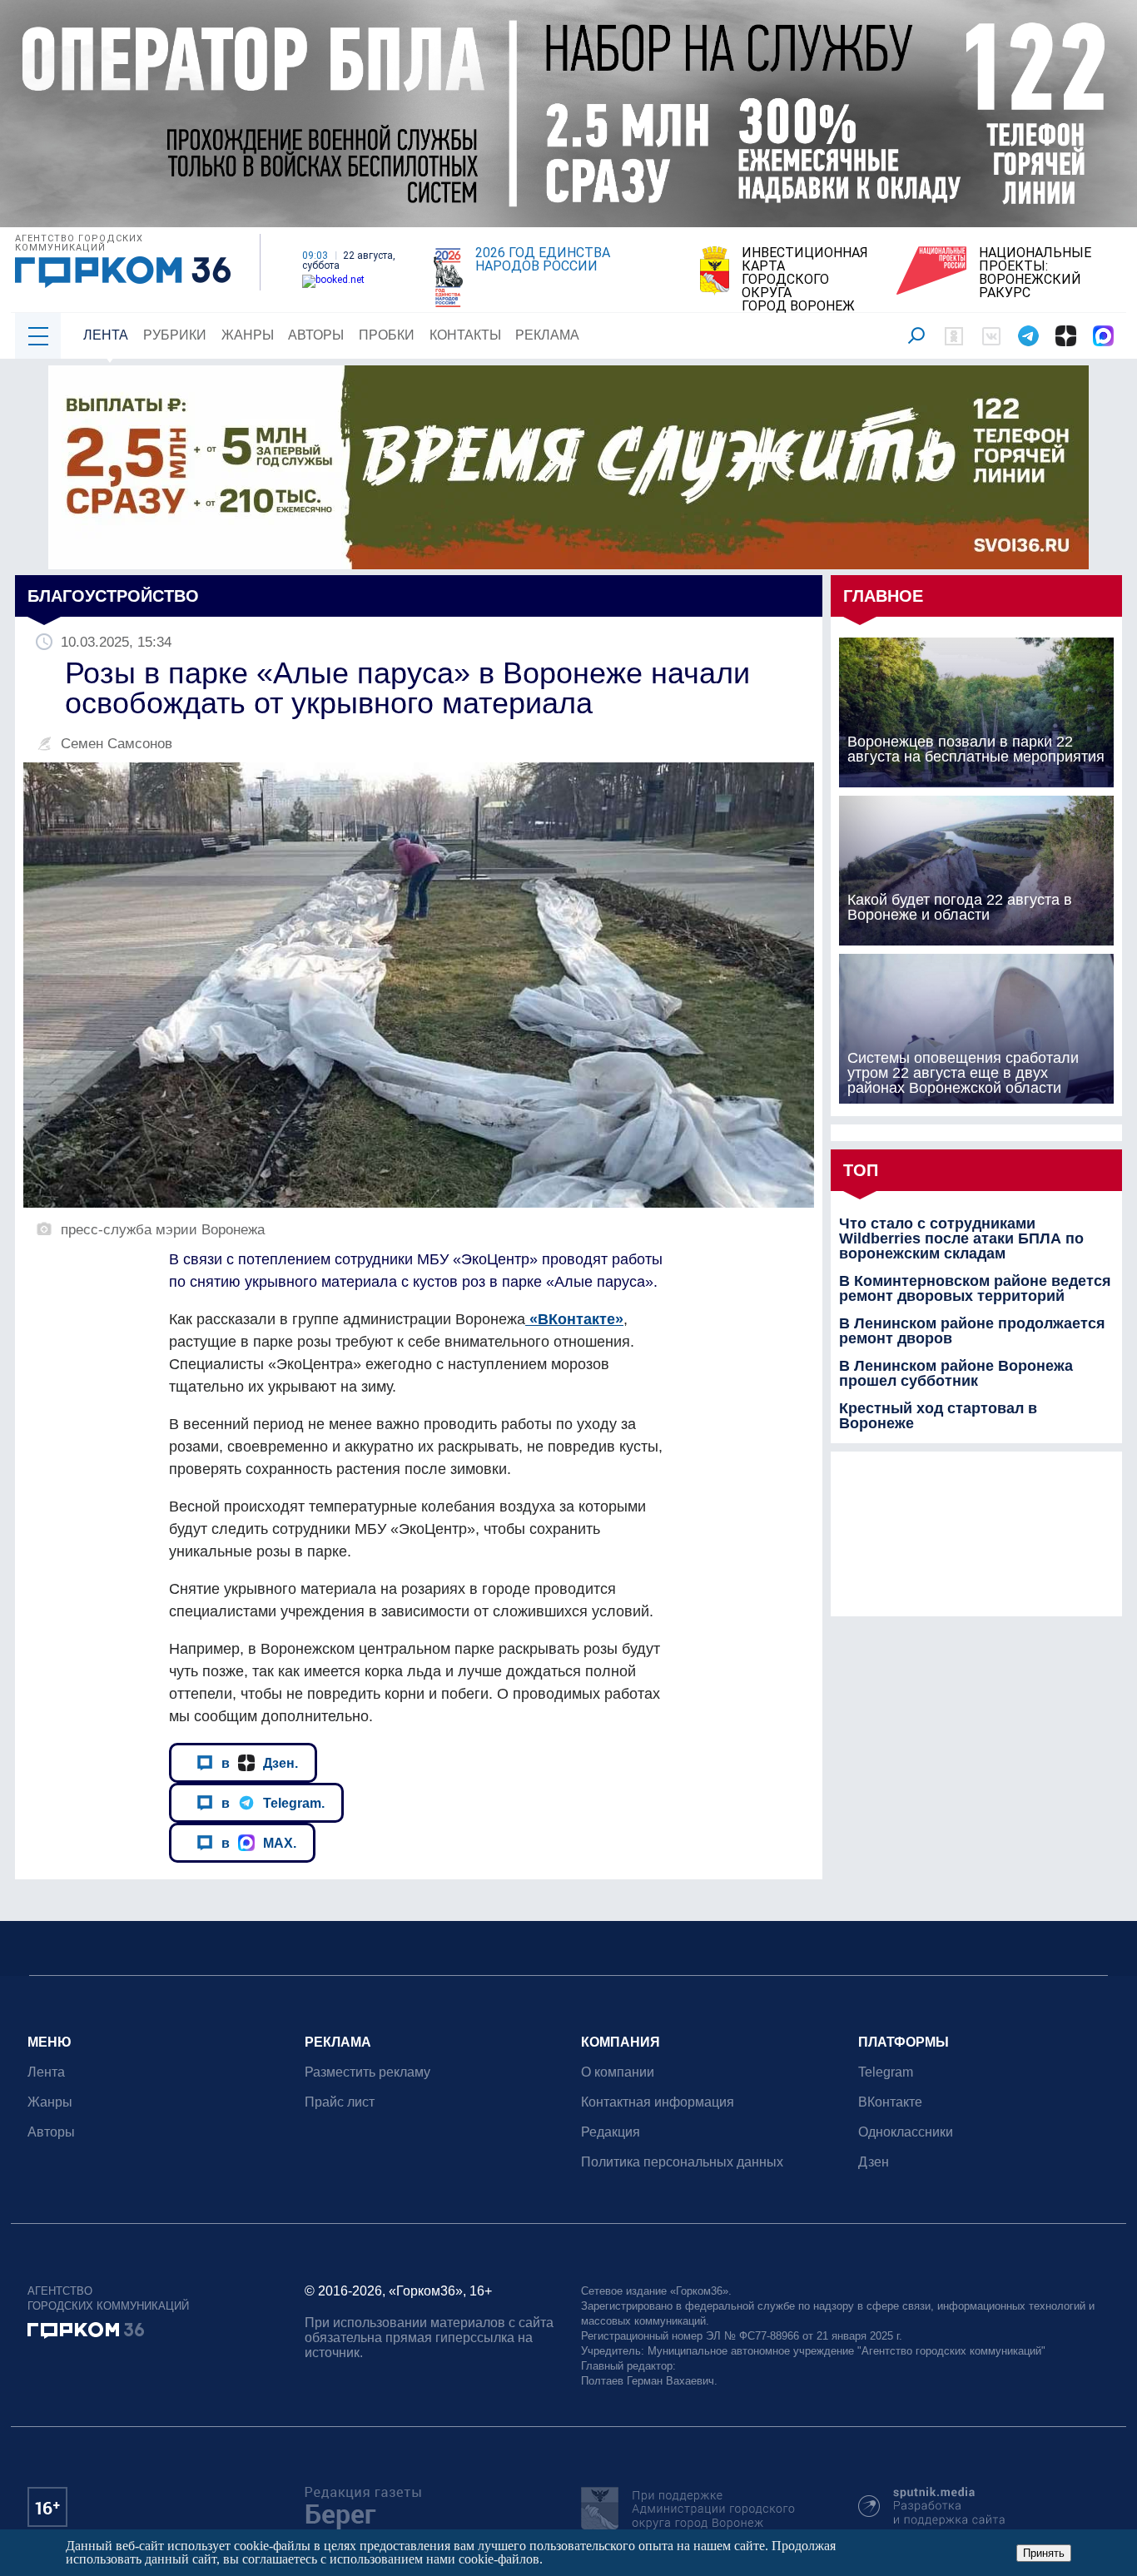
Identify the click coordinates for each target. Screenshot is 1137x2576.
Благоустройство (113, 596)
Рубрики (175, 335)
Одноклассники (906, 2132)
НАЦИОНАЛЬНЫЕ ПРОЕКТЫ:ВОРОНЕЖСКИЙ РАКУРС (1035, 273)
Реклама (547, 335)
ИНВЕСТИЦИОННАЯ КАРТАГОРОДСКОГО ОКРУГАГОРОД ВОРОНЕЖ (805, 280)
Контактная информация (658, 2102)
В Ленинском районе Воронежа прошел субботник (956, 1373)
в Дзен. (260, 1763)
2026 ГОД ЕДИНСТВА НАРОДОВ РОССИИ (543, 260)
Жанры (248, 335)
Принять (1044, 2553)
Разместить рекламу (367, 2072)
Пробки (387, 335)
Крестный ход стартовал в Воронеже (938, 1416)
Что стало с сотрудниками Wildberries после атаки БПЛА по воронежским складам (961, 1238)
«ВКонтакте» (574, 1319)
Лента (106, 335)
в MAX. (259, 1843)
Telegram (886, 2072)
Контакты (465, 335)
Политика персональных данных (682, 2162)
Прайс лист (340, 2102)
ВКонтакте (890, 2102)
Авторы (316, 335)
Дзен (874, 2162)
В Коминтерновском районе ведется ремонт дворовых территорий (975, 1288)
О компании (618, 2072)
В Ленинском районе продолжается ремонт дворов (972, 1331)
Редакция (611, 2132)
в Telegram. (273, 1803)
